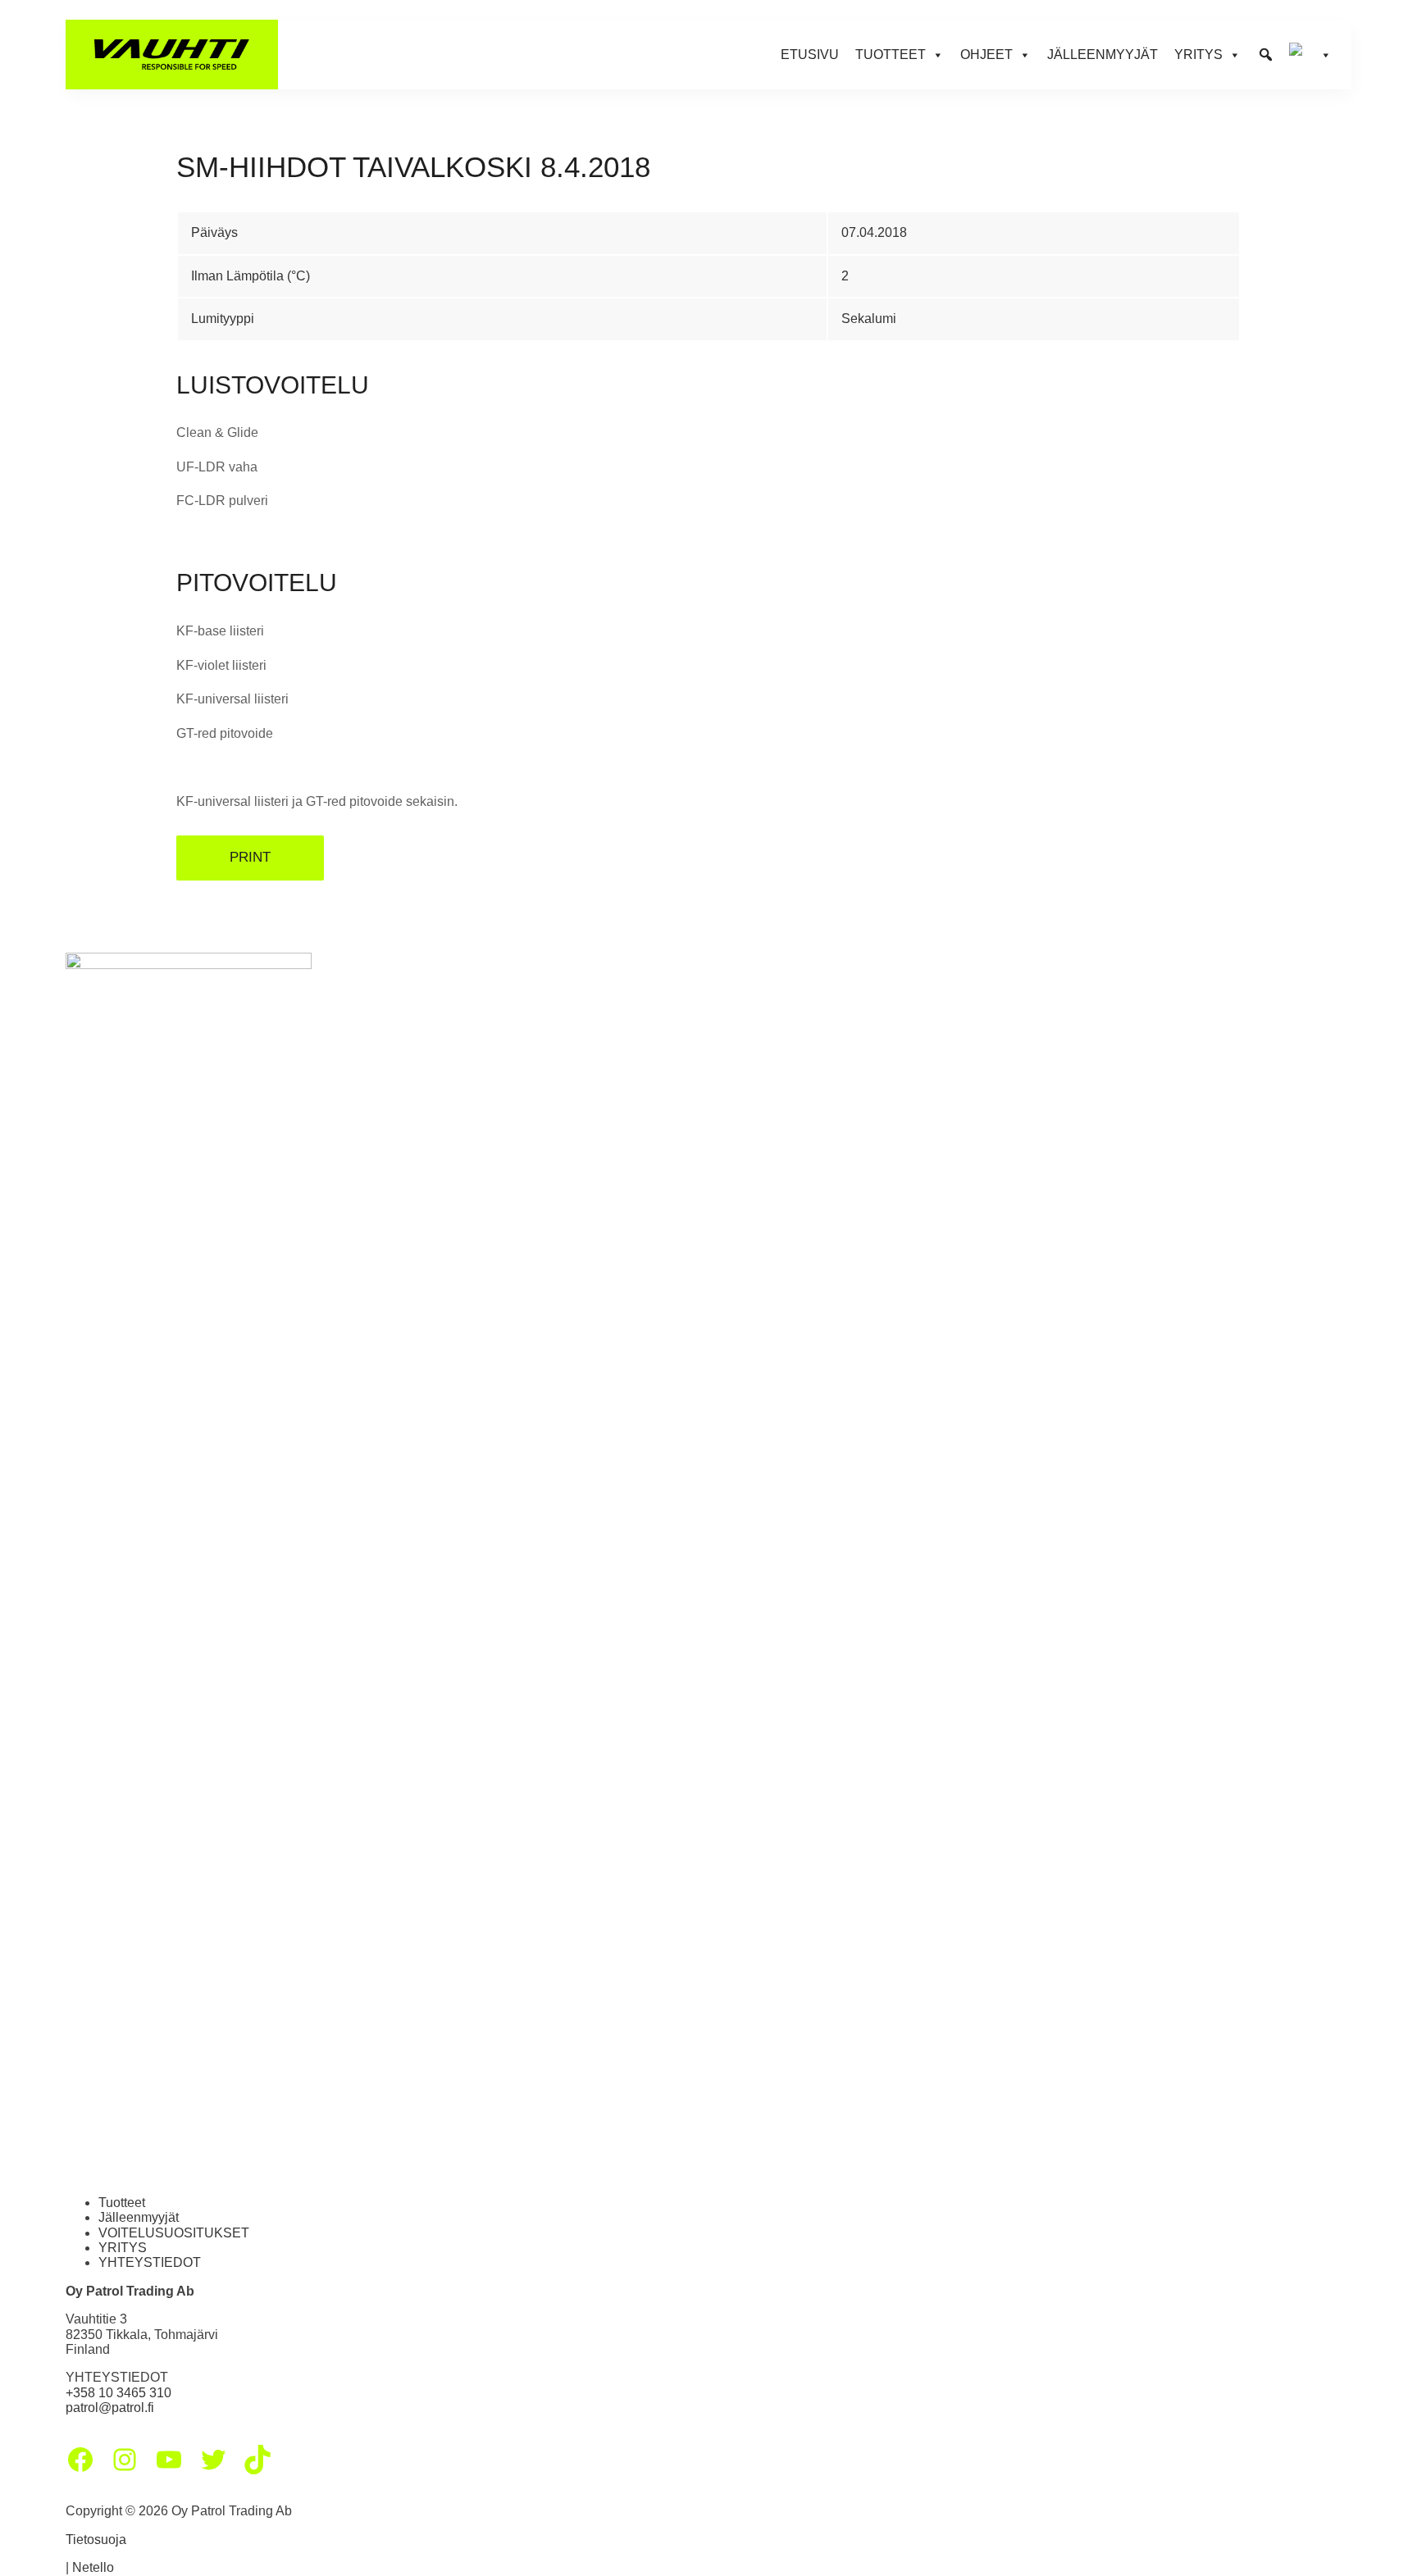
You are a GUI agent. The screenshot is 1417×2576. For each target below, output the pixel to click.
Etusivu (810, 55)
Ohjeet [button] (986, 55)
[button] (1266, 55)
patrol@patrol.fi (110, 2408)
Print (250, 857)
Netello (93, 2567)
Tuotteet (122, 2203)
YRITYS (123, 2248)
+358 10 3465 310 (118, 2393)
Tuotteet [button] (891, 55)
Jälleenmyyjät (1103, 55)
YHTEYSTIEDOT (150, 2262)
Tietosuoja (96, 2540)
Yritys (1198, 55)
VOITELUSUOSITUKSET (174, 2233)
